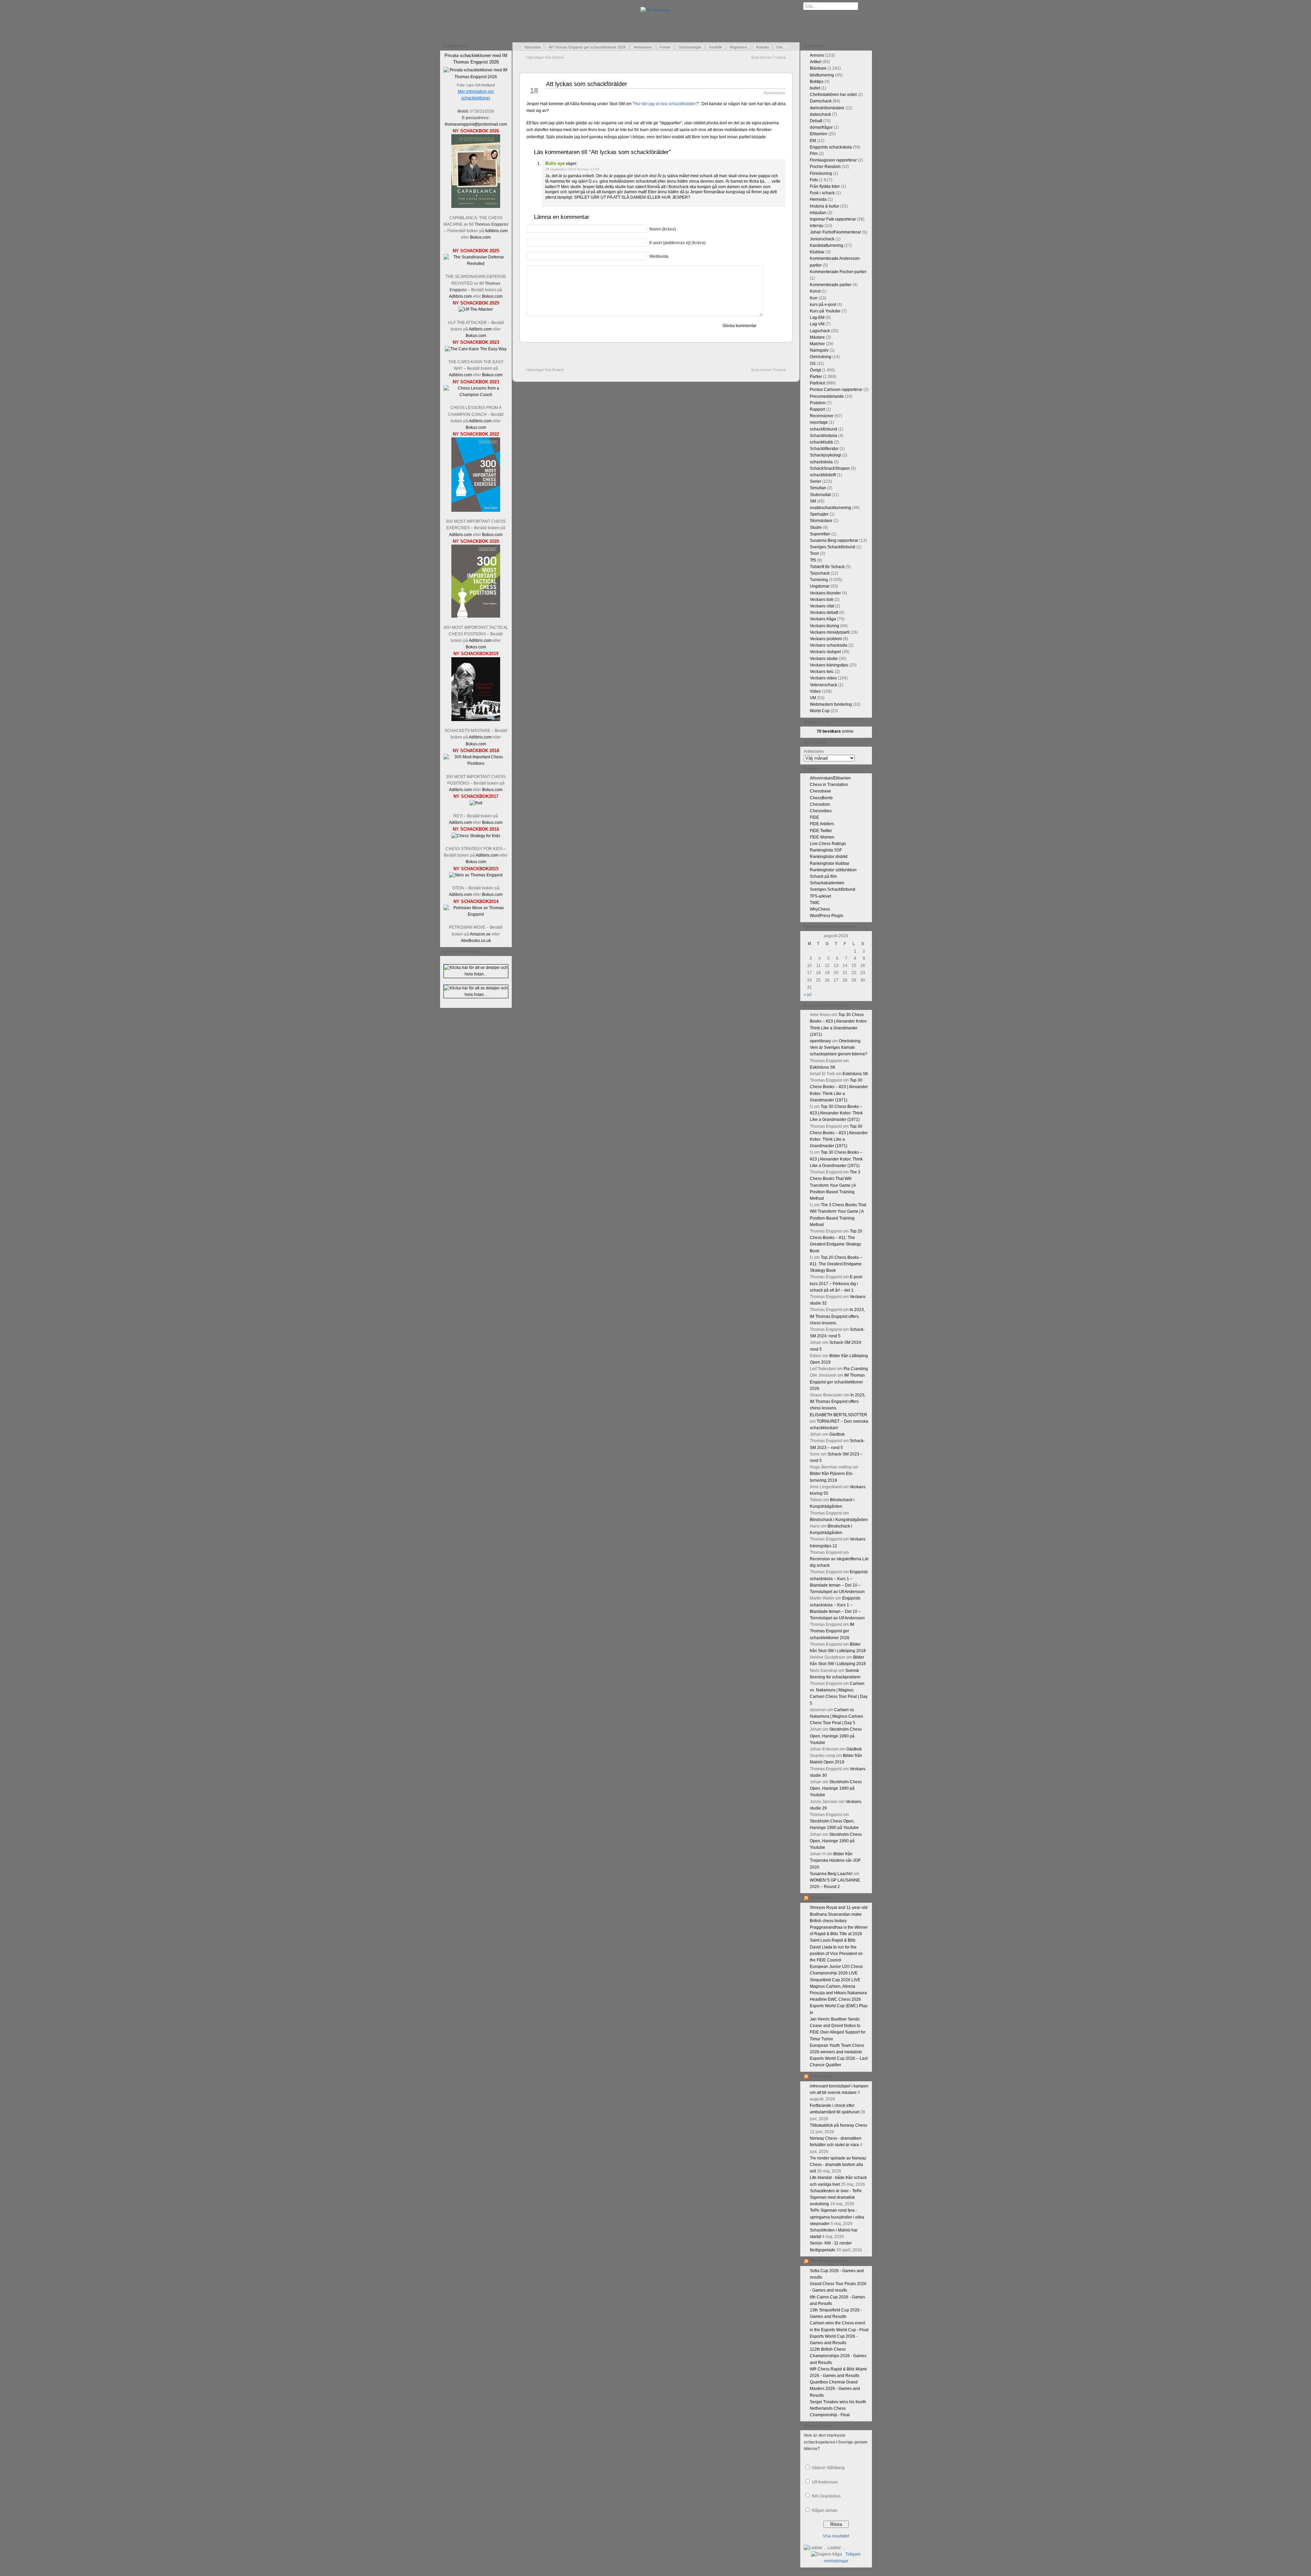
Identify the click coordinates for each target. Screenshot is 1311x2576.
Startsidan (532, 47)
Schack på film (823, 876)
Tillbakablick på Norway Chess (838, 2125)
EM (813, 141)
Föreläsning (821, 173)
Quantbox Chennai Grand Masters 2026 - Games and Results (835, 2389)
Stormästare (821, 521)
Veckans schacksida (829, 645)
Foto (814, 180)
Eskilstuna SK (823, 1067)
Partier (816, 377)
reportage (819, 422)
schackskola (821, 462)
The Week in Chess (828, 2261)
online (835, 731)
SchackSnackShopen (830, 468)
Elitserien (819, 134)
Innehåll (715, 47)
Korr (814, 298)
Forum (665, 47)
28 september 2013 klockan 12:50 (572, 169)
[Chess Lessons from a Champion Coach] (476, 395)
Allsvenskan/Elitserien (830, 778)
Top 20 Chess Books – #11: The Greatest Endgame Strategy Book (836, 1264)
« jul (808, 995)
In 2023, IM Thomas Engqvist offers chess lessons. (837, 1316)
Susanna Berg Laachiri (831, 1874)
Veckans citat (822, 606)
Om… (781, 47)
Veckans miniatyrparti (830, 632)
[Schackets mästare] (476, 720)
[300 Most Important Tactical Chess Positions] (476, 616)
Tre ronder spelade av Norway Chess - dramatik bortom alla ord (838, 2165)
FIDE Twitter (821, 831)
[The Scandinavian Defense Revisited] (476, 264)
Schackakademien (827, 883)
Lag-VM (817, 324)
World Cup (820, 711)
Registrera (738, 47)
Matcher (817, 344)
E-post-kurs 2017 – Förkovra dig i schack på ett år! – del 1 (836, 1283)
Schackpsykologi (826, 455)
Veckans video (823, 678)
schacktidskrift (823, 475)
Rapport (817, 409)
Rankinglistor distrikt (829, 857)
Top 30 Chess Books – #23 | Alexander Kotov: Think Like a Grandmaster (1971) (836, 1113)
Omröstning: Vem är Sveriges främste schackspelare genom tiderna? (838, 1047)
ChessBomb (821, 798)
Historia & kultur (824, 206)
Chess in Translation (829, 785)
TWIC (815, 903)
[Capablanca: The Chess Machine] (476, 207)
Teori (814, 553)
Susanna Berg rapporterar (834, 540)
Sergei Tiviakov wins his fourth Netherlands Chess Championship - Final (838, 2408)
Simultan (818, 488)
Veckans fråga (823, 619)
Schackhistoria (823, 436)
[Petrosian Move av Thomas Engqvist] (476, 914)
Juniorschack (822, 239)
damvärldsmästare (827, 108)
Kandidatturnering (827, 245)
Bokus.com (480, 237)
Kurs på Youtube (825, 311)
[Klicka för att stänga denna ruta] (507, 46)
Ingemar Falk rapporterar (833, 219)
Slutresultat (820, 495)
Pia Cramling (856, 1369)
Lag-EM (817, 318)
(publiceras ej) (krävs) (678, 243)
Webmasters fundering (831, 704)
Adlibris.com (496, 231)
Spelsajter (819, 514)
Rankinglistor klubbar (830, 863)
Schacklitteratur (824, 449)
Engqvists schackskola (831, 147)
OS (813, 364)
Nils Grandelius (826, 2496)
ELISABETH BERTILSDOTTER (838, 1415)
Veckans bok (822, 600)
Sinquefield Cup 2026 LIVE (835, 1980)
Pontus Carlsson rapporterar (836, 390)
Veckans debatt (824, 613)
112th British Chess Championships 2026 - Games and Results (838, 2356)
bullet (815, 88)
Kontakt (763, 47)
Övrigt (815, 370)
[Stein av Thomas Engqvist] (476, 875)
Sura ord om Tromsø (769, 57)
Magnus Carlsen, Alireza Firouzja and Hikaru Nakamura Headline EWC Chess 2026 (838, 1993)
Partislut (817, 383)
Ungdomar (820, 586)
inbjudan (818, 213)
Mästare (817, 337)
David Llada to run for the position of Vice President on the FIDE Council (836, 1954)
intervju (817, 226)
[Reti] (476, 803)
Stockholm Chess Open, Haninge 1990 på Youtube (836, 1736)
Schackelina (821, 2076)
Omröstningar (690, 47)
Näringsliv (819, 350)
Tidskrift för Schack (827, 567)
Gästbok (837, 1434)
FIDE (814, 817)
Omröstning (821, 357)
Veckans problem (826, 639)
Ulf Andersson (825, 2482)
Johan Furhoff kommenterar (835, 232)
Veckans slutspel (825, 652)
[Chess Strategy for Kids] (476, 836)
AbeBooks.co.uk (476, 941)
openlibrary (820, 1041)
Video (815, 691)
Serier (815, 481)
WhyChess (820, 909)
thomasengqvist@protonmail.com (476, 124)
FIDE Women (822, 837)
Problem (818, 403)
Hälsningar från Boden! (545, 57)
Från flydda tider (825, 186)
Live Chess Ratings (828, 844)
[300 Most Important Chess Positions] (476, 763)
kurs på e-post (823, 305)
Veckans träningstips (829, 665)
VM (813, 698)
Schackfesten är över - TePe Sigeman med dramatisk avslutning (836, 2197)
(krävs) (663, 229)
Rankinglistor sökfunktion (833, 870)
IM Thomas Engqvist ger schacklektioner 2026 (587, 47)
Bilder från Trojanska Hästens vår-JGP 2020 (835, 1860)
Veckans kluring (824, 626)
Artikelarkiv (814, 751)
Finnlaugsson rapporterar (833, 160)
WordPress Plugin (827, 916)
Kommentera (774, 93)
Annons (817, 55)
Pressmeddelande (827, 396)
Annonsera (643, 47)
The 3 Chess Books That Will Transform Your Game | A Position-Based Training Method (835, 1185)
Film (814, 154)
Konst (815, 291)
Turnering (819, 580)
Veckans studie (824, 659)
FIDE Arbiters (822, 824)
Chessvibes (821, 811)
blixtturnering (822, 75)
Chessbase (820, 791)
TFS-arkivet (820, 896)
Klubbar (817, 252)
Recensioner (822, 416)
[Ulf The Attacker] (476, 309)
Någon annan (825, 2510)
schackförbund (823, 429)
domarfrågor (821, 127)
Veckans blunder (825, 593)
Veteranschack (823, 685)
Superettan (820, 534)
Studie (816, 527)
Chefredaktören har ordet (833, 95)
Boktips (817, 82)
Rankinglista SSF (826, 850)
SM (813, 501)
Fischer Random (825, 167)
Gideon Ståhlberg (828, 2468)
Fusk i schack (822, 193)
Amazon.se (480, 934)
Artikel (816, 62)
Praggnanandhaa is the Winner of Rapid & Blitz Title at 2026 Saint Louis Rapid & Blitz (839, 1934)
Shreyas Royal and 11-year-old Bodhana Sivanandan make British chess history (839, 1914)
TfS (813, 560)
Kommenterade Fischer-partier (838, 272)
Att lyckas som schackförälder (587, 84)
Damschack (821, 101)
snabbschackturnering (830, 508)
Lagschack (820, 331)
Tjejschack (820, 573)
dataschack (820, 114)
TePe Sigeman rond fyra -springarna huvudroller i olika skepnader (837, 2217)
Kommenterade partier (831, 285)
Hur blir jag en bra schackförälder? (666, 104)
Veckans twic (822, 672)
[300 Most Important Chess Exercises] (476, 510)
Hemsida (818, 199)
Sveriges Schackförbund (833, 547)
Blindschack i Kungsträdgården (839, 1520)
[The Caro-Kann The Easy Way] (476, 349)
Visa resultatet (836, 2536)
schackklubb (821, 442)
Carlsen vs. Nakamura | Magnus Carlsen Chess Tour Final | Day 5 (836, 1716)
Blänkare (818, 68)
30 (863, 980)
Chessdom (820, 804)
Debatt (816, 121)
